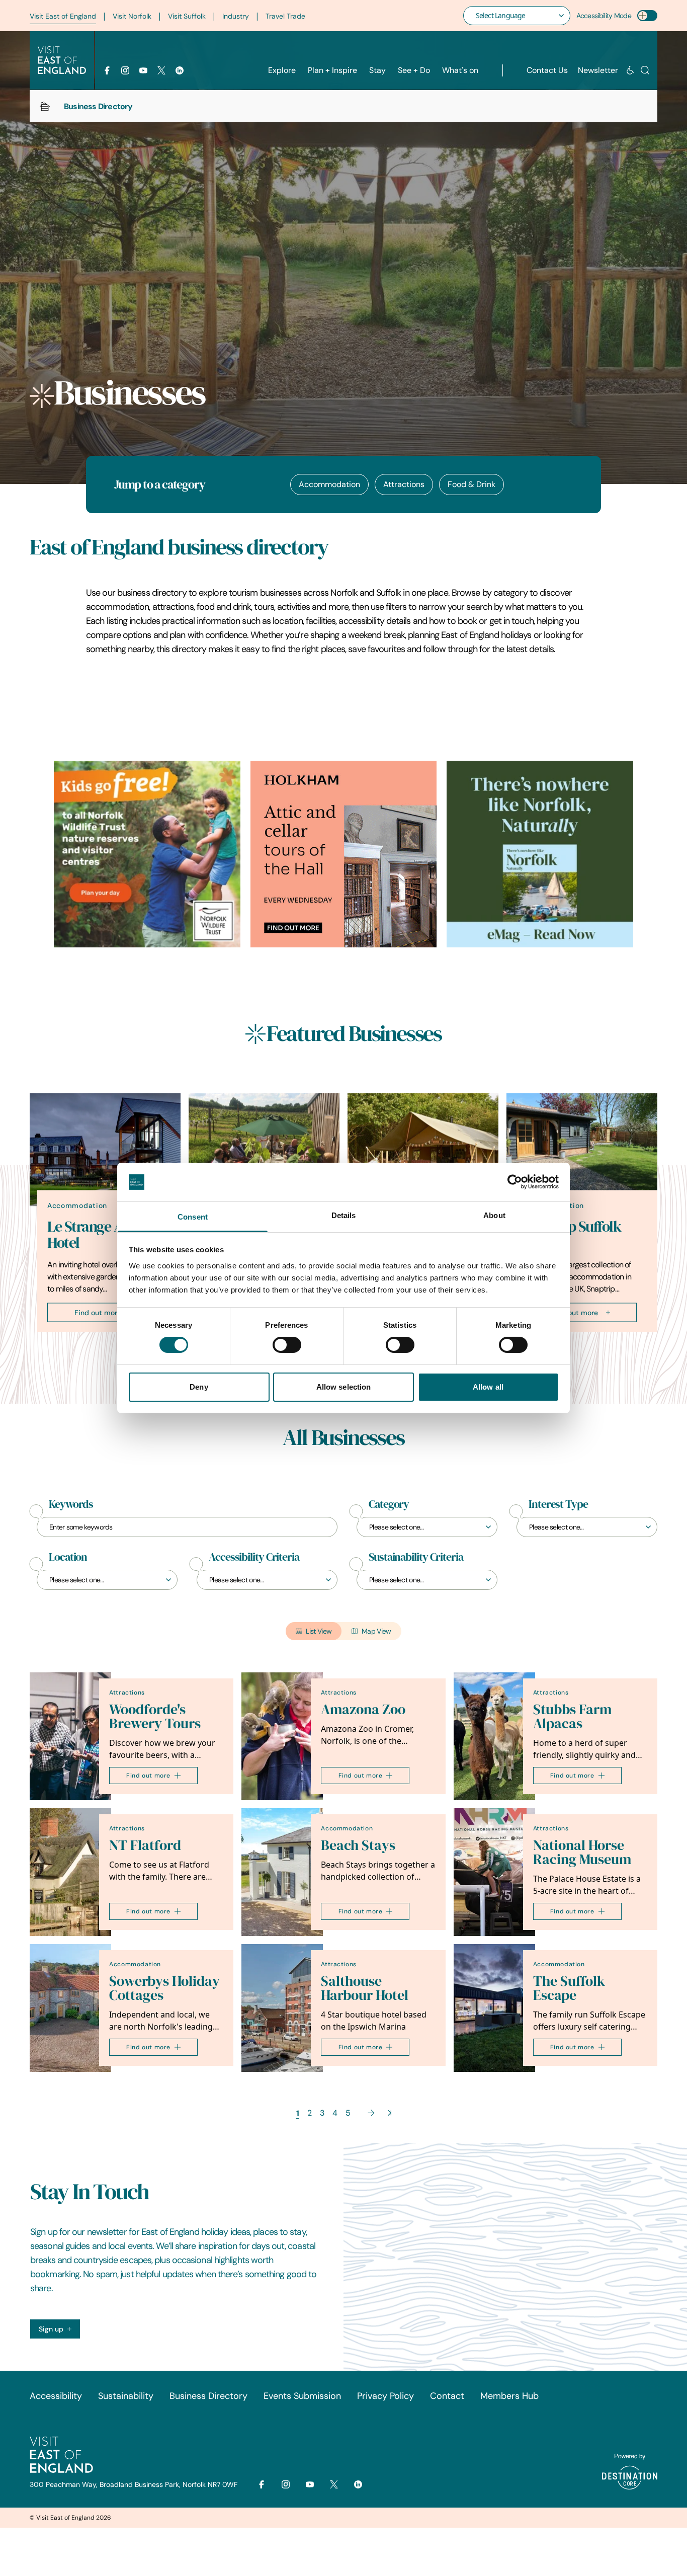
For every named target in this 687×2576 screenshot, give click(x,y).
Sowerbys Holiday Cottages (164, 1988)
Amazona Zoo (363, 1709)
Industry (236, 16)
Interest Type (558, 1504)
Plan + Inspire (332, 70)
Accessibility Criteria (254, 1557)
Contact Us (547, 70)
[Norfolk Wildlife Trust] (147, 854)
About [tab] (494, 1215)
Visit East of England (63, 16)
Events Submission (302, 2396)
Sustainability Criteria (416, 1557)
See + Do (414, 70)
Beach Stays (358, 1845)
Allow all (488, 1387)
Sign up (51, 2329)
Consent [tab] (193, 1217)
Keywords (71, 1504)
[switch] (287, 1345)
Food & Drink (471, 484)
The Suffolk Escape (569, 1988)
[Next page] (371, 2113)
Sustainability (126, 2396)
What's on (460, 70)
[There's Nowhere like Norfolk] (540, 854)
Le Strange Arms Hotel (97, 1234)
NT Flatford (145, 1845)
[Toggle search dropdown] (645, 70)
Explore (282, 70)
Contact (447, 2396)
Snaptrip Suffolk (572, 1226)
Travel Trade (285, 16)
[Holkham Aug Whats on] (344, 854)
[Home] (45, 106)
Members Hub (509, 2396)
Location (68, 1557)
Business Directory (208, 2396)
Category (389, 1504)
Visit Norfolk (132, 16)
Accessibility (56, 2396)
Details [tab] (344, 1215)
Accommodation (329, 484)
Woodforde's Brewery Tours (155, 1716)
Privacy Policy (385, 2396)
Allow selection (344, 1387)
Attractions (404, 484)
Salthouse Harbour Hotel (365, 1988)
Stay (377, 70)
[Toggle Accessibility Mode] (647, 16)
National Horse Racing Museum (582, 1852)
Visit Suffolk (187, 16)
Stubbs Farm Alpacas (572, 1716)
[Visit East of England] (62, 60)
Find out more (98, 1312)
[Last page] (390, 2113)
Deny (199, 1387)
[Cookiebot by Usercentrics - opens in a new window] (515, 1182)
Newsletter (598, 70)
